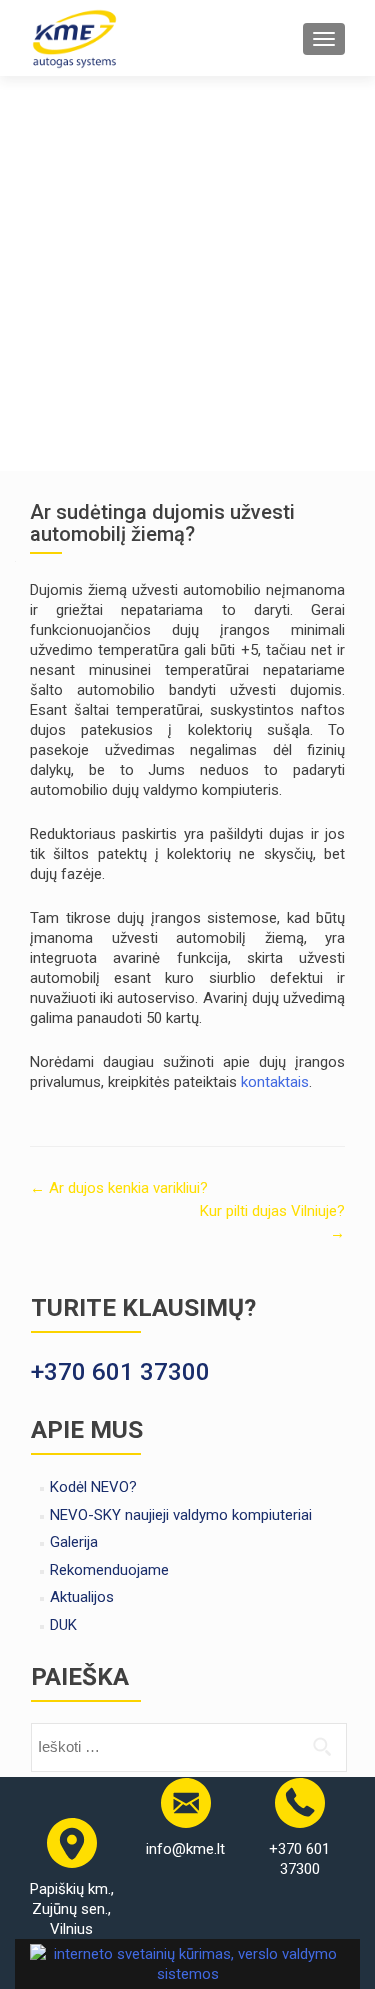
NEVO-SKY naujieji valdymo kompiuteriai (181, 1515)
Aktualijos (82, 1597)
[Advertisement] (187, 273)
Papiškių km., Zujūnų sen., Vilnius (72, 1909)
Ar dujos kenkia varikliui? (119, 1188)
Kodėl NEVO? (93, 1487)
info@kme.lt (185, 1849)
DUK (63, 1625)
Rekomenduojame (109, 1570)
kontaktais (275, 1082)
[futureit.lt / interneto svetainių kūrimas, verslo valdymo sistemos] (187, 1962)
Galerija (74, 1542)
